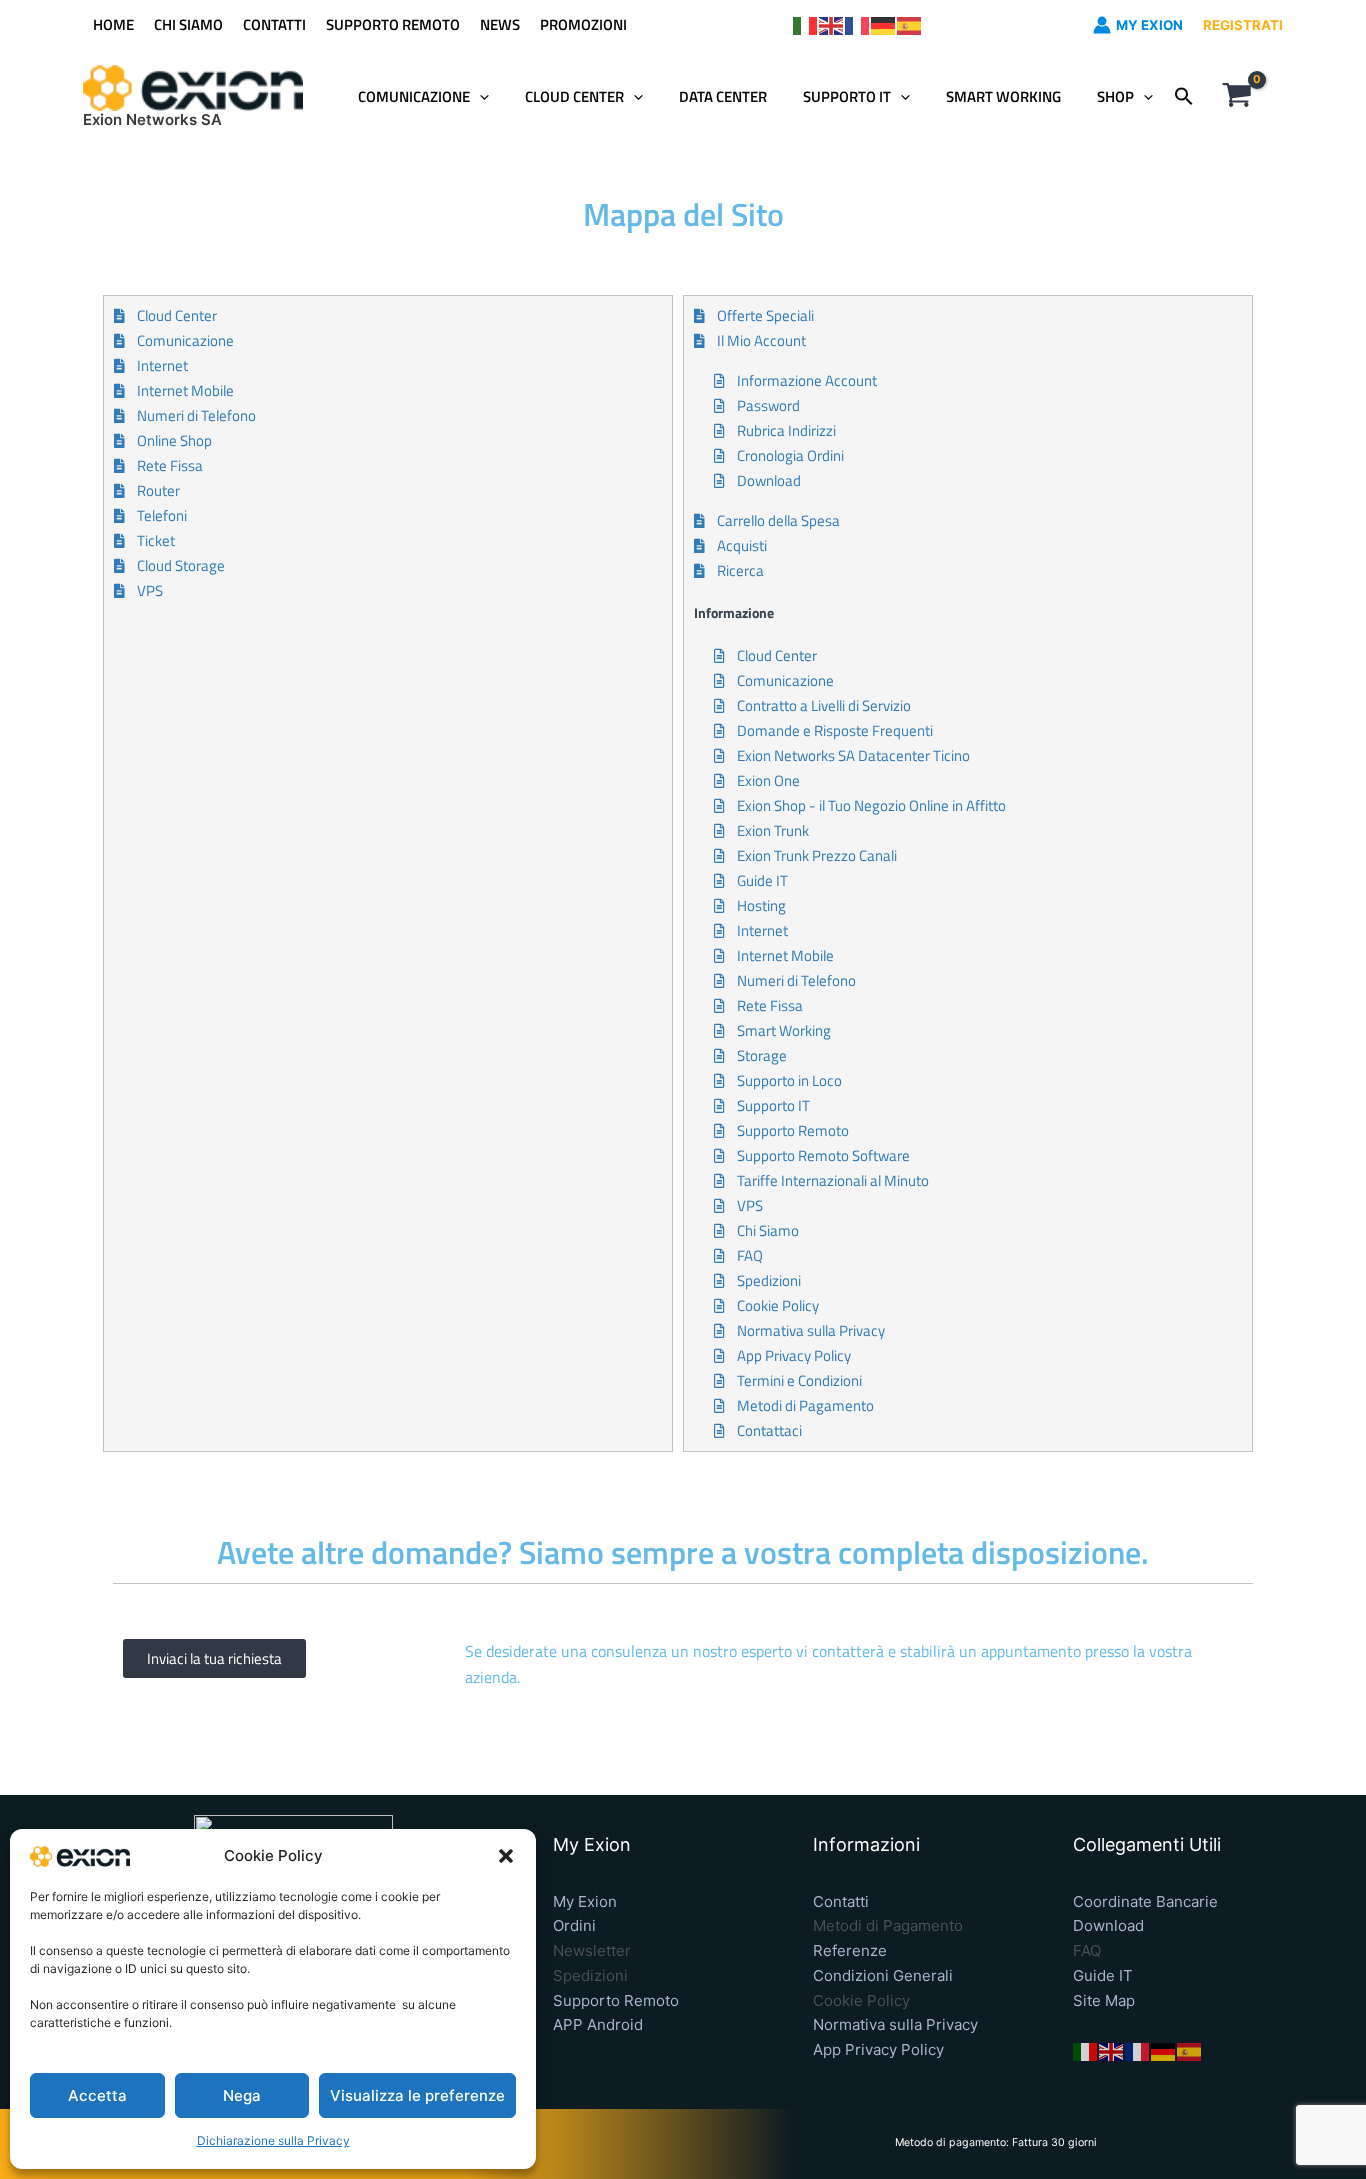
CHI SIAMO (188, 24)
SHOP (1115, 96)
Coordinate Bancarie (1145, 1901)
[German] (884, 24)
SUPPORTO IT (847, 96)
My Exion (585, 1901)
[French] (858, 24)
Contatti (841, 1901)
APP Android (598, 2024)
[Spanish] (910, 24)
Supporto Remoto (616, 2000)
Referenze (850, 1950)
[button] (506, 1856)
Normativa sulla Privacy (895, 2024)
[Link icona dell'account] (1102, 25)
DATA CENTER (723, 96)
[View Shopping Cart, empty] (1237, 97)
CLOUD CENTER (574, 96)
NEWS (500, 24)
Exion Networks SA (152, 119)
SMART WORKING (1003, 96)
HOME (113, 24)
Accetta (97, 2095)
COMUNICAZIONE (414, 96)
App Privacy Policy (878, 2049)
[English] (832, 24)
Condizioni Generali (883, 1975)
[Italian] (806, 24)
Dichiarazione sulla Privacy (273, 2140)
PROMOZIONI (583, 24)
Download (1108, 1925)
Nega (242, 2095)
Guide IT (1103, 1975)
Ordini (574, 1925)
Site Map (1104, 2000)
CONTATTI (274, 24)
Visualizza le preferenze (417, 2095)
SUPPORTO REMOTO (393, 24)
